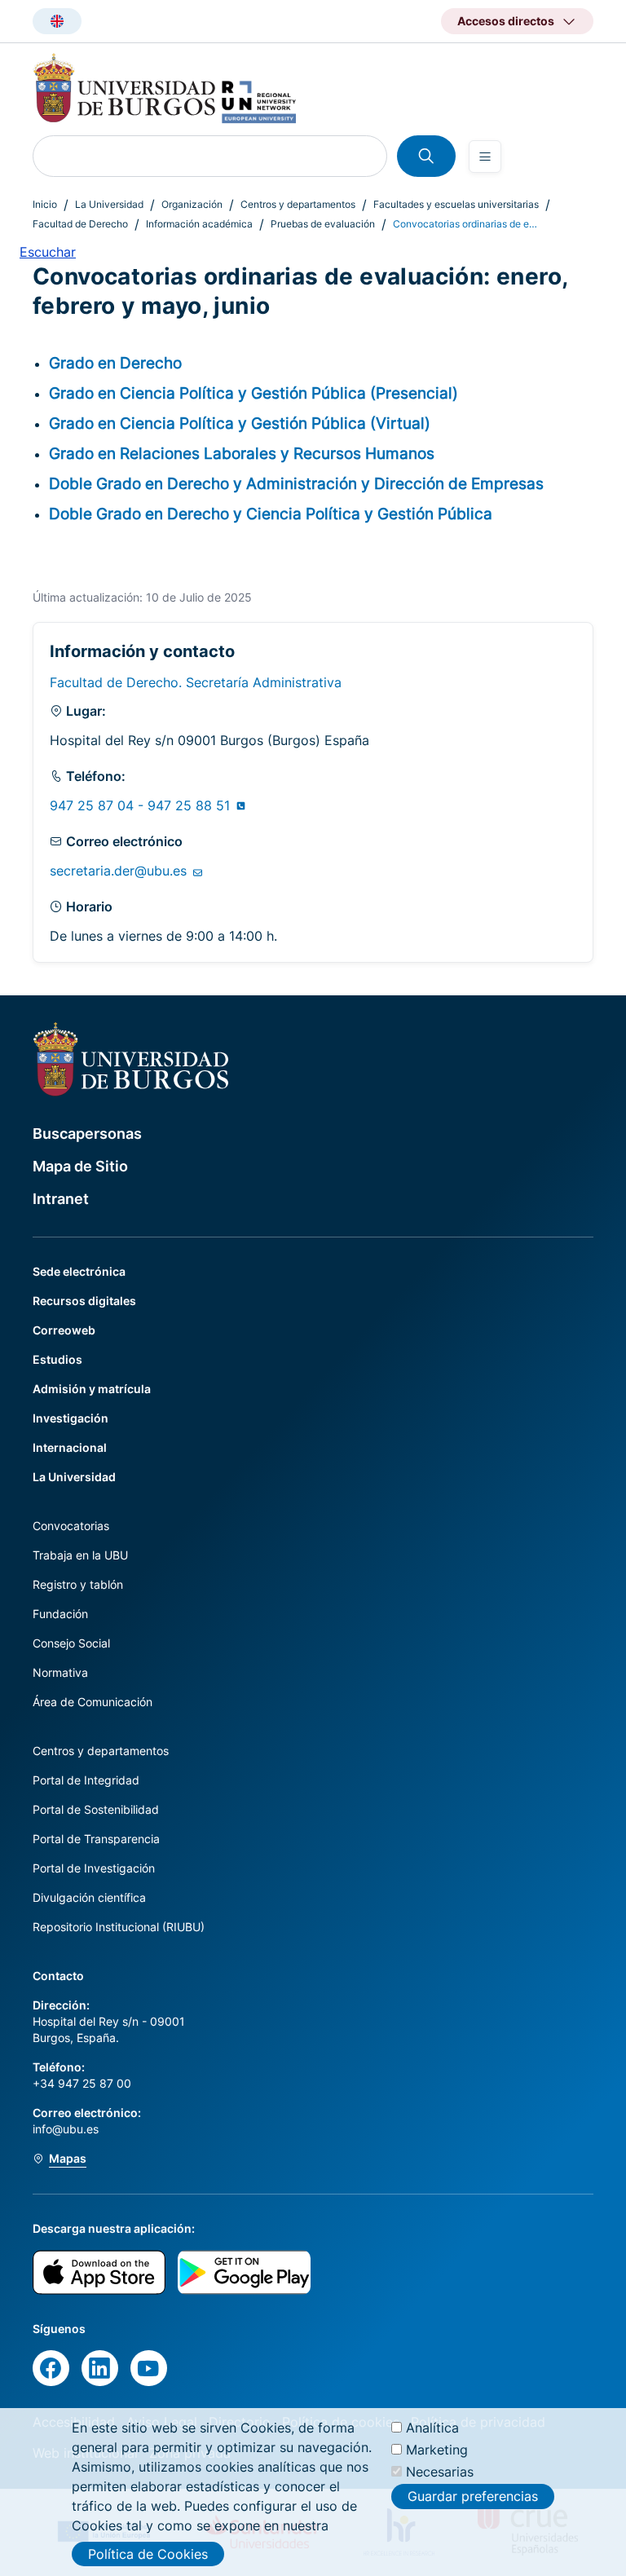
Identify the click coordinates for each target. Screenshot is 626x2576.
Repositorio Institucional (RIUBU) (119, 1927)
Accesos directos (506, 21)
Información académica (199, 224)
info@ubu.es (66, 2129)
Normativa (60, 1672)
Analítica (432, 2428)
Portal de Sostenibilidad (96, 1809)
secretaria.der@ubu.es (120, 871)
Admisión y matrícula (92, 1389)
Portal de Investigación (94, 1868)
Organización (192, 204)
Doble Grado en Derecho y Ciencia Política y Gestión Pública (271, 514)
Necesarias (440, 2472)
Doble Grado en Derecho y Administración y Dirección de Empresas (296, 483)
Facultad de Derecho (80, 224)
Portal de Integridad (86, 1780)
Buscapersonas (87, 1134)
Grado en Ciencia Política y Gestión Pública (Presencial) (253, 393)
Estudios (57, 1359)
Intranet (61, 1199)
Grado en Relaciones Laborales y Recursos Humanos (242, 453)
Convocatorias (71, 1526)
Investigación (71, 1418)
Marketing (437, 2450)
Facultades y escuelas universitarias (456, 204)
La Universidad (109, 204)
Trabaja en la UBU (80, 1555)
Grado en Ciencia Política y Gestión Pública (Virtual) (240, 423)
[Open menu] (485, 157)
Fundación (60, 1614)
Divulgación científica (89, 1897)
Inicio (45, 204)
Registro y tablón (78, 1584)
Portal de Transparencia (96, 1839)
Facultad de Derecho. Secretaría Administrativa (196, 682)
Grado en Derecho (115, 363)
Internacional (70, 1447)
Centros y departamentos (298, 204)
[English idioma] (57, 21)
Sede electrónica (79, 1271)
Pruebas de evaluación (323, 224)
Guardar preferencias (473, 2496)
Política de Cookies (148, 2554)
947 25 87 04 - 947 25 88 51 (142, 805)
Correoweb (64, 1330)
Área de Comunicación (93, 1702)
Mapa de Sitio (80, 1166)
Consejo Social (71, 1643)
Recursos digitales (84, 1301)
